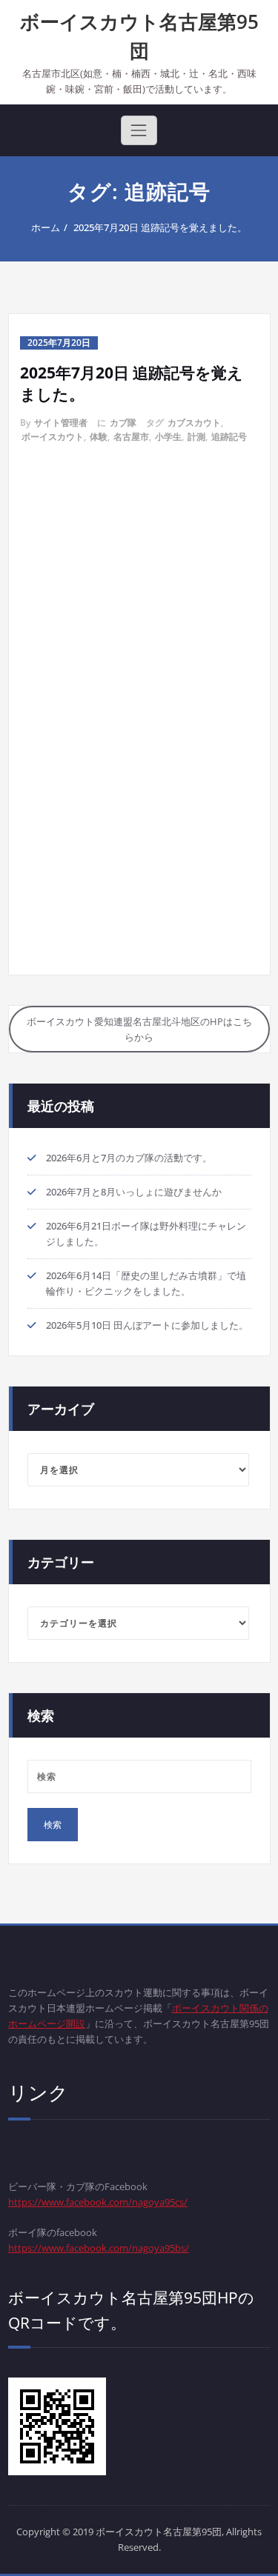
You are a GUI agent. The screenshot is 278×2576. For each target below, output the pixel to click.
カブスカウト (194, 423)
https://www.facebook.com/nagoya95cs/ (98, 2202)
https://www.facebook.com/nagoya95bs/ (99, 2248)
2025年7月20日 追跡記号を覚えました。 (160, 227)
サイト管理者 (61, 423)
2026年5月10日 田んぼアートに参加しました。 (147, 1325)
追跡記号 (229, 437)
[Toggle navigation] (139, 130)
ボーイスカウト (53, 437)
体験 (99, 437)
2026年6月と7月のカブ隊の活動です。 (129, 1158)
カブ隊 (123, 423)
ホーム (46, 227)
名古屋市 (131, 437)
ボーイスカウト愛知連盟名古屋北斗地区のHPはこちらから (139, 1029)
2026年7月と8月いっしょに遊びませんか (134, 1192)
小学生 (168, 437)
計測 (196, 437)
